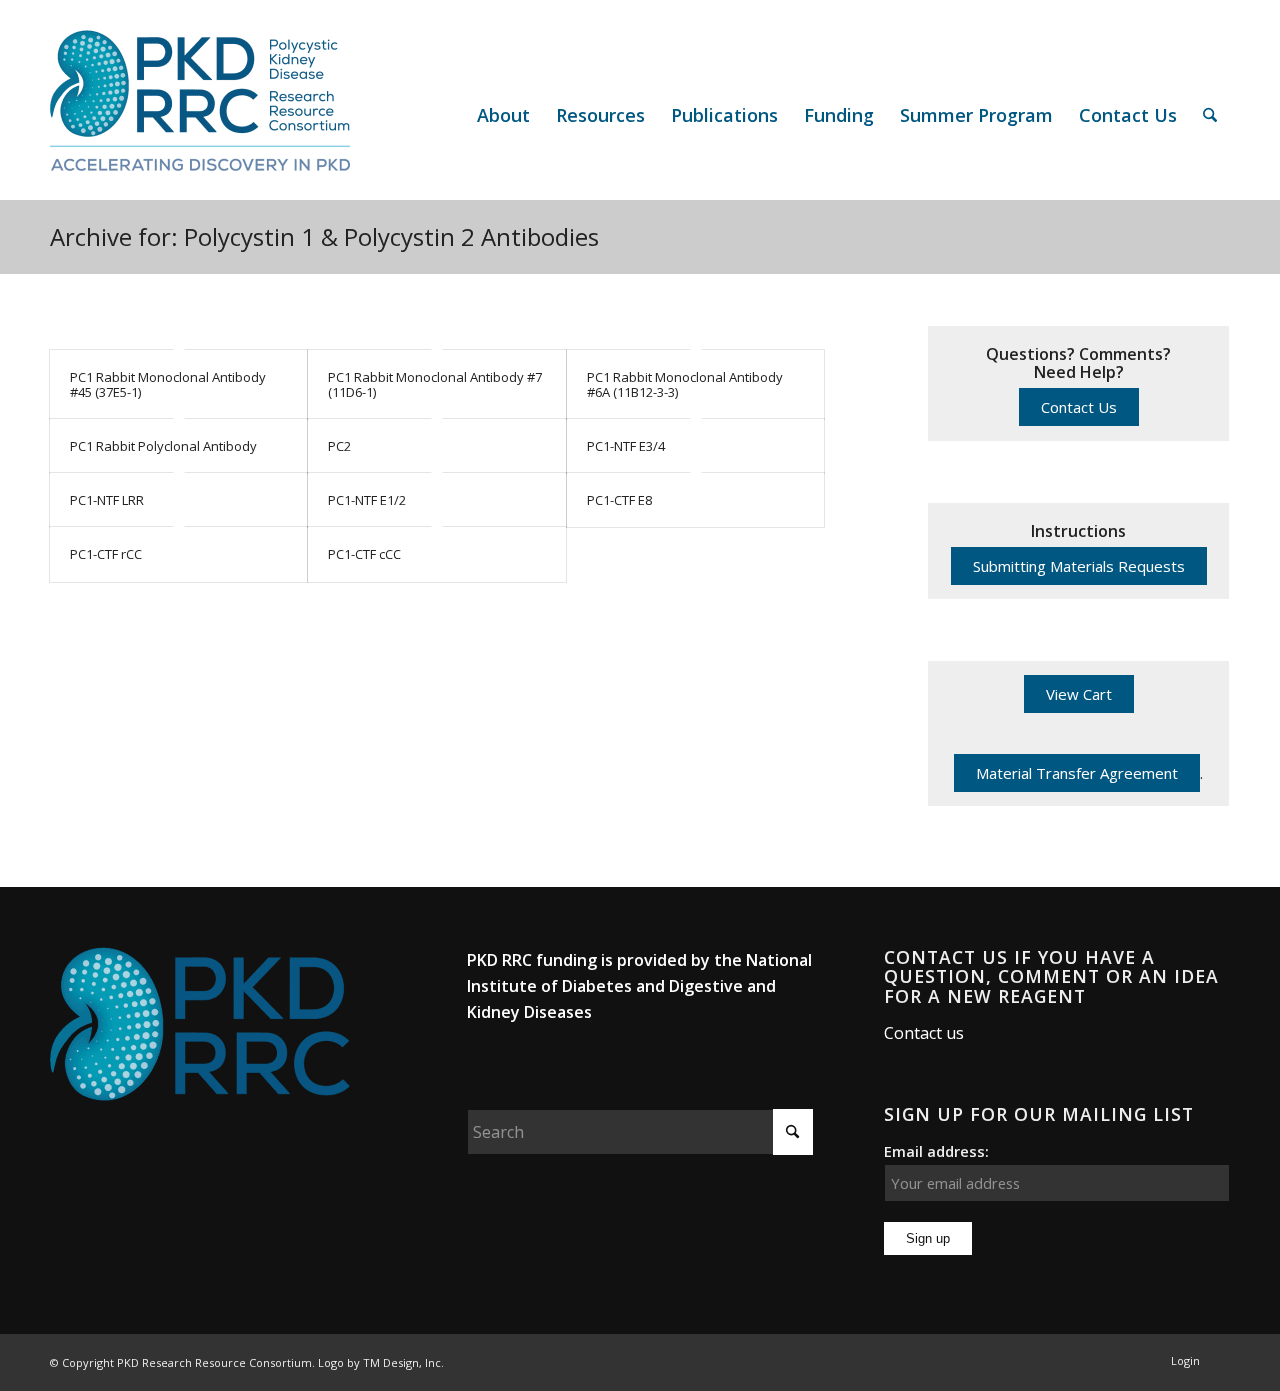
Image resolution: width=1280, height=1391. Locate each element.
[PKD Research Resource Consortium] (200, 115)
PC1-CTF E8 (619, 500)
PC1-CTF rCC (106, 554)
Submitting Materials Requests (1079, 566)
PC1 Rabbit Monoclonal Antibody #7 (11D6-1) (435, 384)
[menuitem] (503, 115)
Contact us (924, 1033)
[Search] (1210, 115)
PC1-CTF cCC (364, 554)
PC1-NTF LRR (107, 500)
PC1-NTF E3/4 (626, 446)
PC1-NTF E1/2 (367, 500)
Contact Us (1079, 407)
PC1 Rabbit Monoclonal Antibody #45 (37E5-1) (168, 384)
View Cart (1079, 694)
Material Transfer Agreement (1077, 773)
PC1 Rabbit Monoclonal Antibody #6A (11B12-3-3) (685, 384)
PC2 (339, 446)
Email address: (936, 1151)
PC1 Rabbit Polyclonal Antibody (163, 446)
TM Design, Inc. (403, 1362)
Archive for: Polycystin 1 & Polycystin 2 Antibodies (324, 236)
